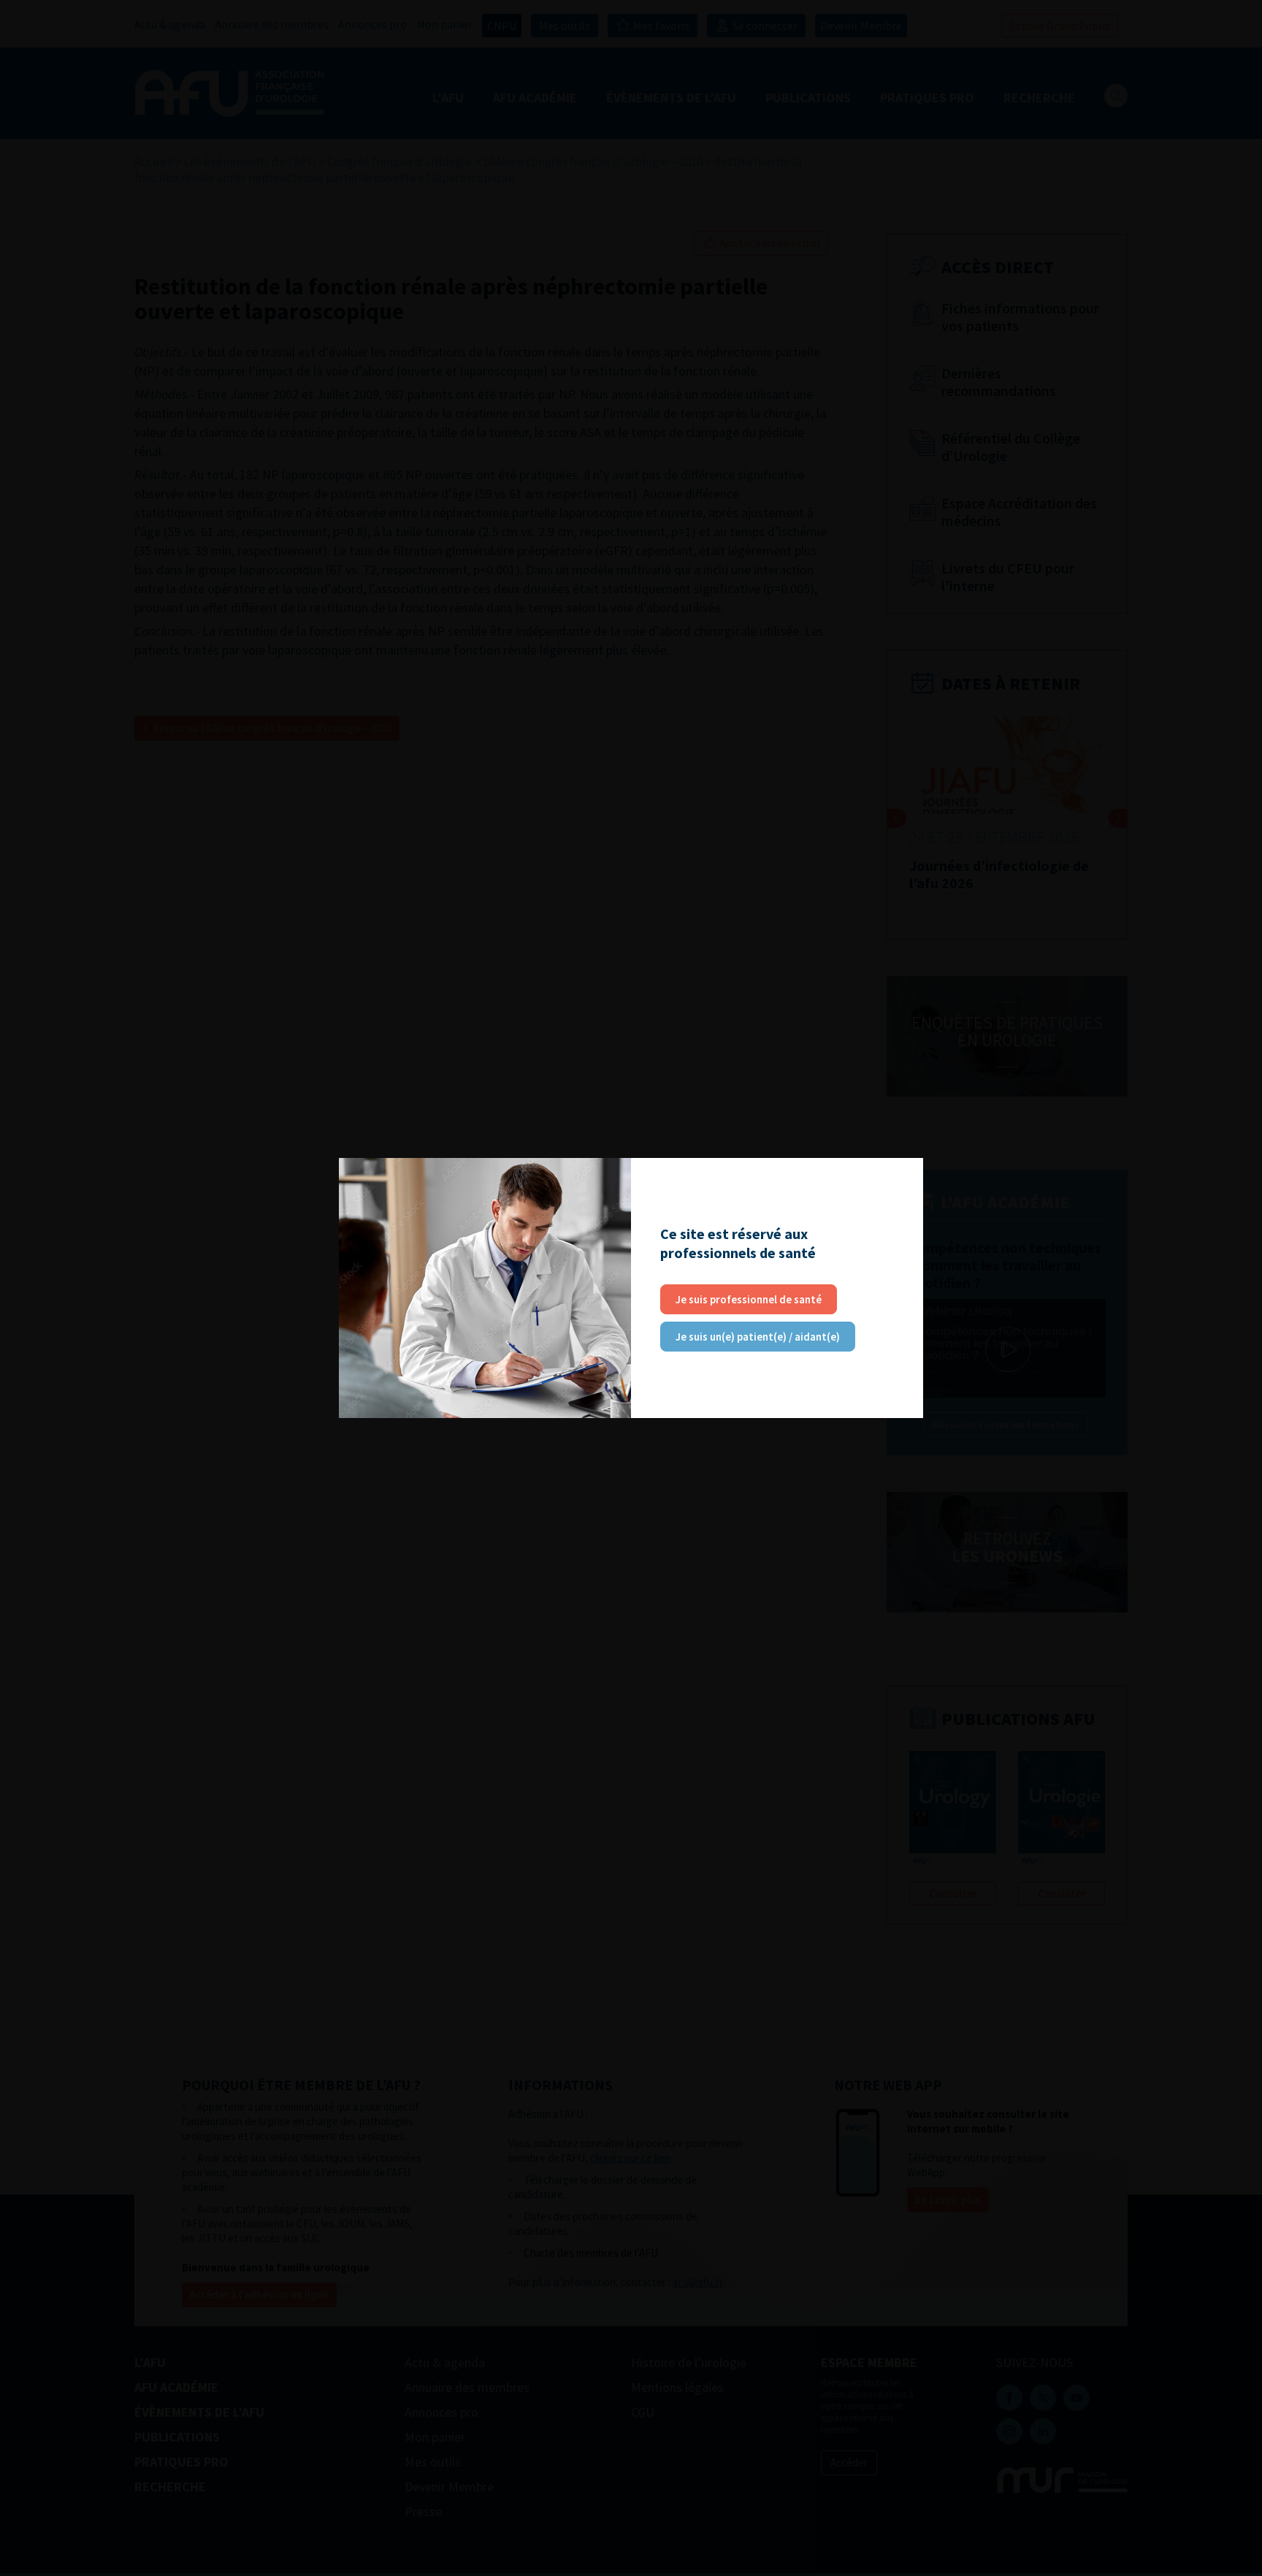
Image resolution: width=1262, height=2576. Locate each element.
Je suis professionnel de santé (749, 1299)
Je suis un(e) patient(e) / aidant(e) (758, 1337)
